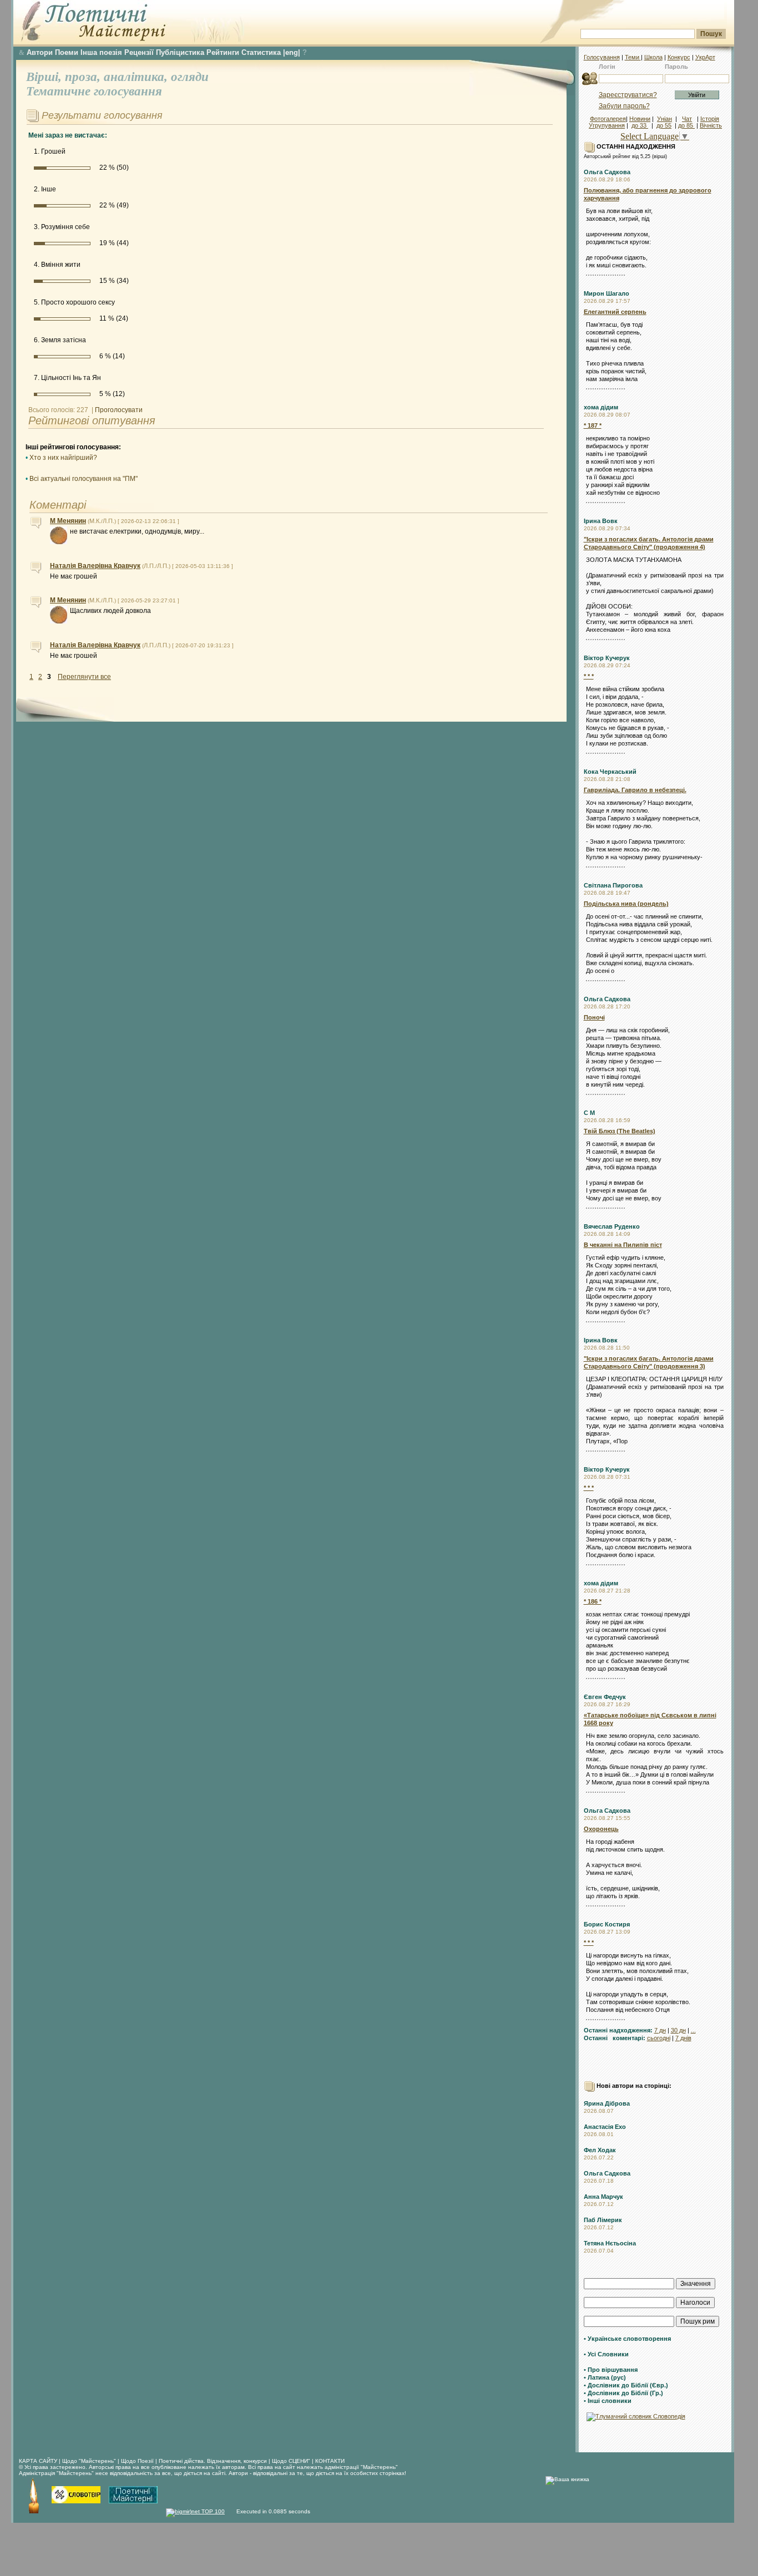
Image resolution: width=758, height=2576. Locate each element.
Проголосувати (119, 410)
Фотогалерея (608, 119)
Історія (710, 119)
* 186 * (593, 1601)
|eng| (292, 52)
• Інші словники (608, 2401)
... (693, 2030)
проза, (84, 77)
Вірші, (46, 77)
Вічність (711, 125)
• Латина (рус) (605, 2377)
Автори (40, 52)
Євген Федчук (605, 1697)
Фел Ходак (600, 2150)
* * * (589, 676)
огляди (190, 77)
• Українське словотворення (627, 2339)
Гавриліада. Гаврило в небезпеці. (635, 790)
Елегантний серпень (615, 312)
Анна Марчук (603, 2197)
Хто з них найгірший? (63, 458)
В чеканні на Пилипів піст (623, 1245)
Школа (653, 57)
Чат (687, 119)
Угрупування (607, 125)
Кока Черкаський (610, 772)
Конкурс (679, 57)
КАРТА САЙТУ (38, 2461)
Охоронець (601, 1829)
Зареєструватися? (628, 95)
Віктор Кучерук (607, 658)
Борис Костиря (607, 1924)
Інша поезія (101, 52)
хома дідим (601, 407)
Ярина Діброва (607, 2103)
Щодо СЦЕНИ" (291, 2461)
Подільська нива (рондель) (626, 904)
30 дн (678, 2030)
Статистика (261, 52)
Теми (633, 57)
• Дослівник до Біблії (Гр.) (623, 2393)
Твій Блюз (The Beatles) (620, 1131)
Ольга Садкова (607, 172)
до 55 (664, 125)
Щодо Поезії (138, 2461)
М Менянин (68, 521)
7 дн (660, 2030)
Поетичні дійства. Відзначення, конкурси (213, 2461)
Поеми (67, 52)
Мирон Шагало (607, 293)
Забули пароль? (624, 106)
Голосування (602, 57)
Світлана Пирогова (613, 885)
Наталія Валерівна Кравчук (95, 566)
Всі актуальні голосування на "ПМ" (84, 479)
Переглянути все (84, 677)
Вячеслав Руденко (612, 1226)
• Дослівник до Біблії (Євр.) (626, 2385)
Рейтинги (223, 52)
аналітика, (137, 77)
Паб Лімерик (603, 2220)
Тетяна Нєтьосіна (610, 2243)
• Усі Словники (606, 2354)
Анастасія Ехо (605, 2127)
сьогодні (659, 2038)
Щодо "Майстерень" (90, 2461)
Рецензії (139, 52)
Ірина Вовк (601, 521)
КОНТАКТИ (330, 2461)
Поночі (594, 1017)
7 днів (683, 2038)
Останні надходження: (618, 2030)
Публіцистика (180, 52)
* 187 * (593, 425)
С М (589, 1113)
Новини (640, 119)
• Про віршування (611, 2370)
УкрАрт (705, 57)
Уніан (664, 119)
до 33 (640, 125)
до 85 (686, 125)
